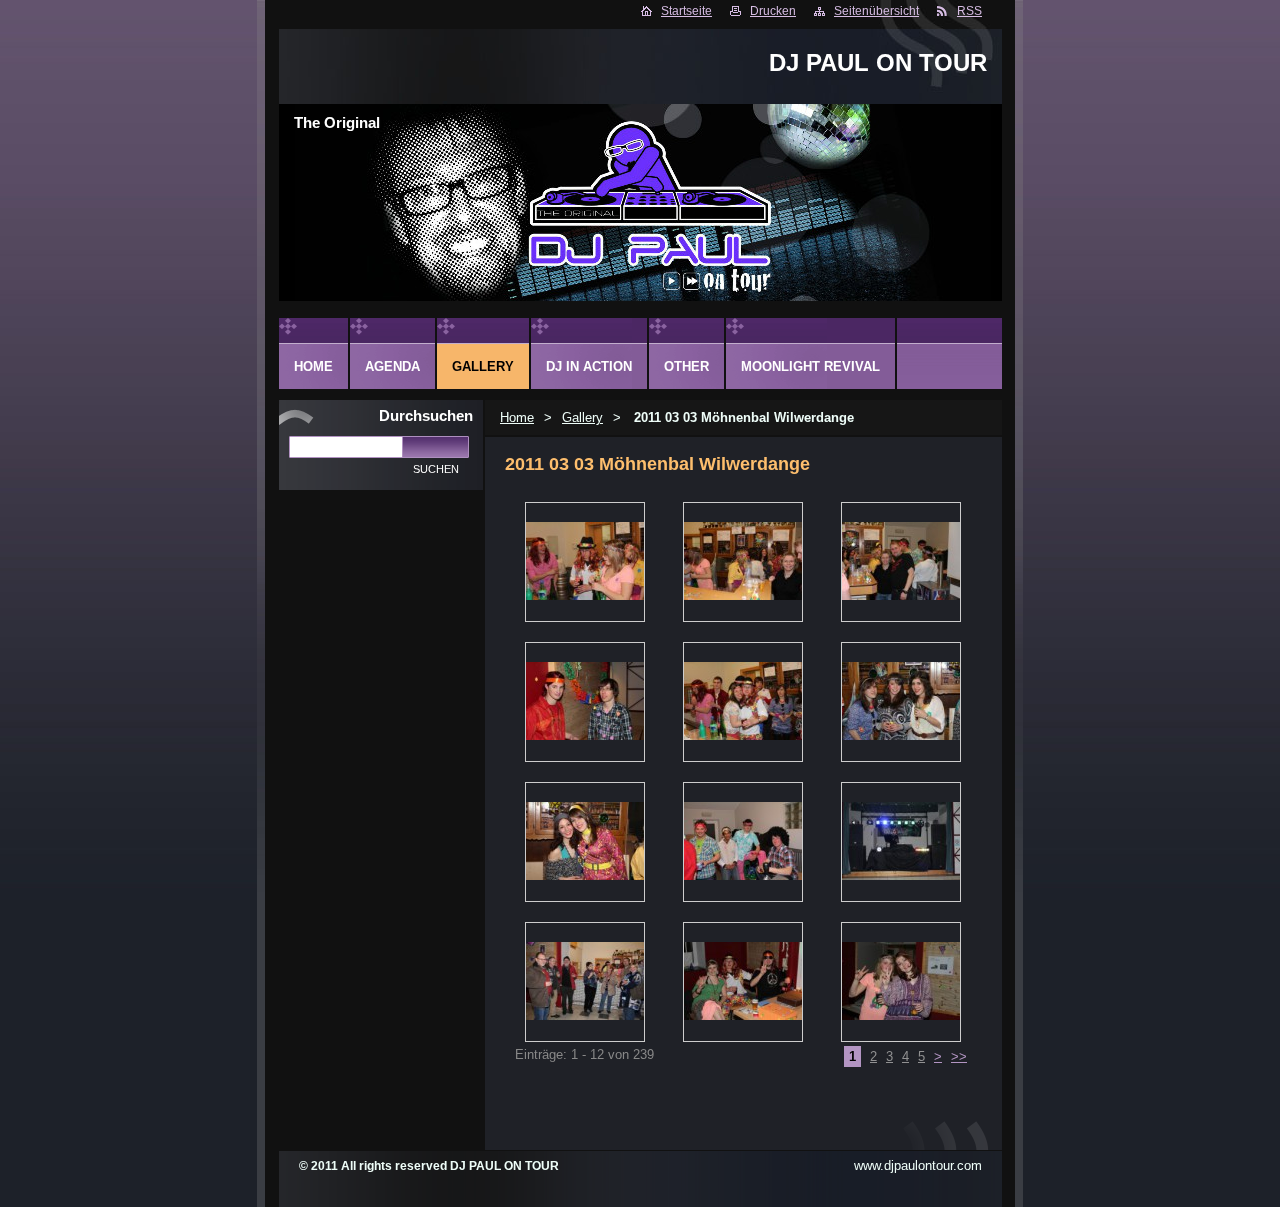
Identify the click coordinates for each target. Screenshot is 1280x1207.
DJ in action (589, 366)
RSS (969, 11)
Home (517, 417)
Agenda (392, 366)
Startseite (686, 11)
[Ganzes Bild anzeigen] (585, 562)
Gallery (582, 417)
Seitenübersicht (876, 11)
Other (686, 366)
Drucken (773, 11)
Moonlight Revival (810, 366)
